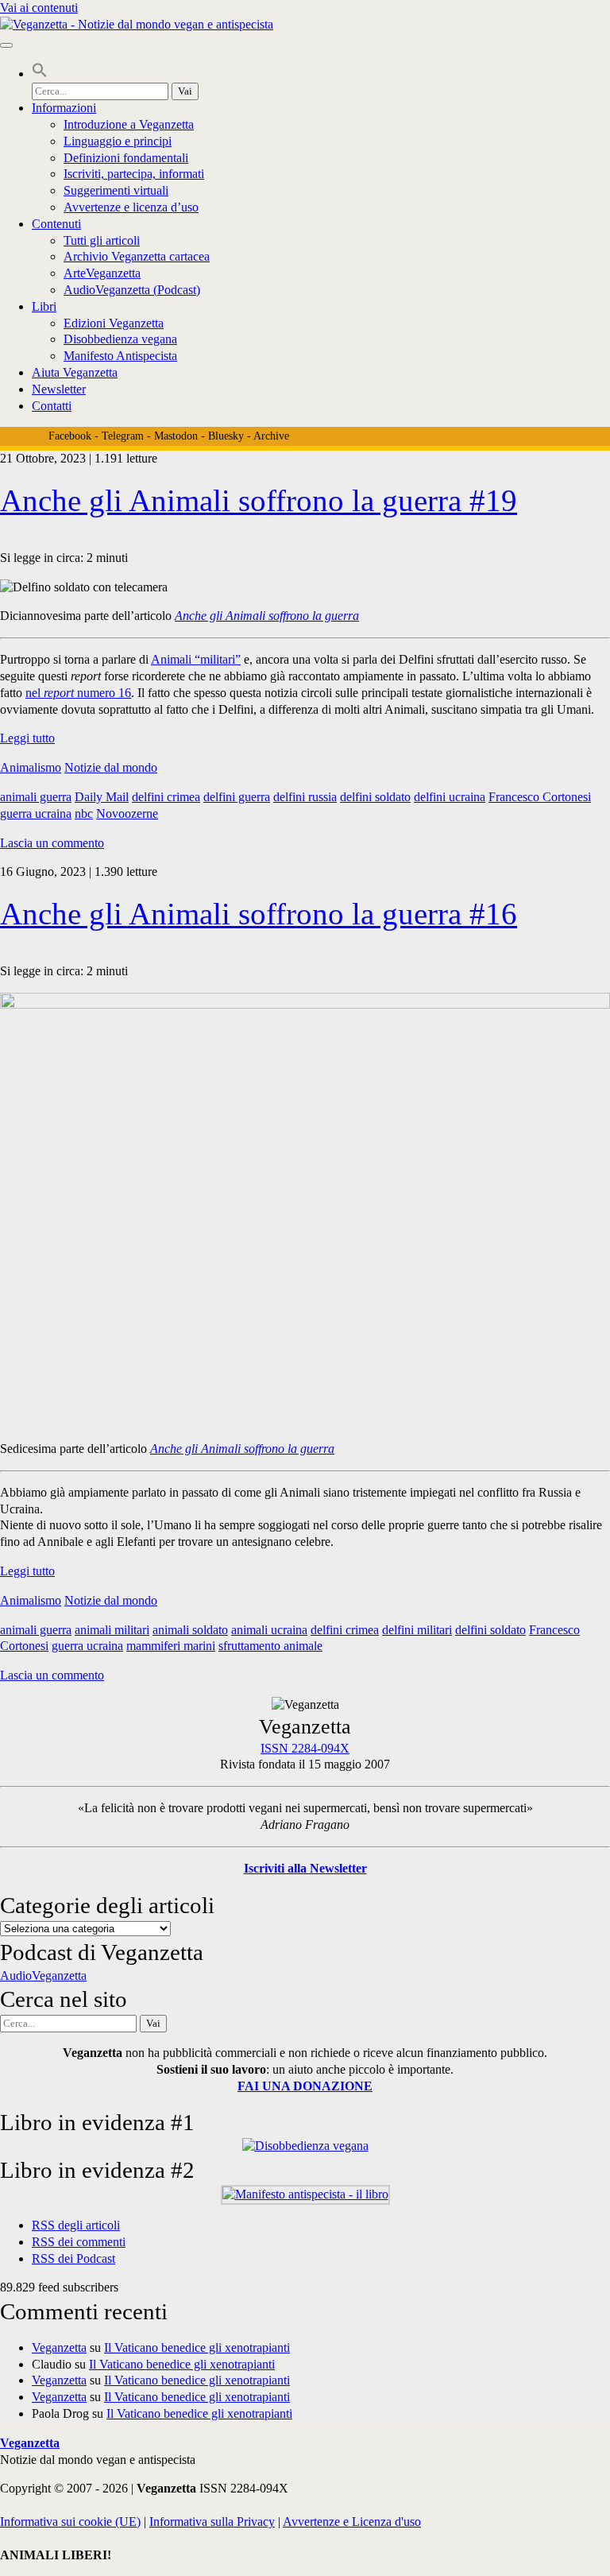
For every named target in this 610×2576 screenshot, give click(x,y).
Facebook (70, 436)
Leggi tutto (27, 738)
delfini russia (305, 797)
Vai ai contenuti (39, 8)
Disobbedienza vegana (120, 339)
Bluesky (226, 436)
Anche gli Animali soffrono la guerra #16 (259, 914)
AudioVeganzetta (43, 1976)
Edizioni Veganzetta (114, 323)
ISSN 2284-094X (305, 1748)
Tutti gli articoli (102, 240)
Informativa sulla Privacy (212, 2522)
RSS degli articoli (76, 2225)
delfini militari (417, 1630)
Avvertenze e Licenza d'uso (352, 2522)
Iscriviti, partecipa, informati (134, 174)
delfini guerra (237, 797)
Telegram (123, 436)
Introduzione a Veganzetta (129, 124)
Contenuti (56, 224)
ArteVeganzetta (102, 273)
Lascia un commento (52, 843)
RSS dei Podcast (73, 2258)
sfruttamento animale (270, 1646)
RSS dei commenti (79, 2242)
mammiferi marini (171, 1646)
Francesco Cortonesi (540, 797)
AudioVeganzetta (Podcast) (132, 290)
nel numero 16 (78, 693)
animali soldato (190, 1630)
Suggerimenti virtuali (116, 190)
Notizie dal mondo (111, 767)
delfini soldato (375, 797)
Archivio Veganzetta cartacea (137, 256)
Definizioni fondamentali (126, 158)
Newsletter (59, 389)
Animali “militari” (196, 659)
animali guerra (36, 797)
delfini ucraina (450, 797)
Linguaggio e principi (118, 141)
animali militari (112, 1630)
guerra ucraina (36, 813)
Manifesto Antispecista (120, 356)
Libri (44, 306)
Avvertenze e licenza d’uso (131, 207)
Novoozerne (127, 813)
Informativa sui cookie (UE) (70, 2522)
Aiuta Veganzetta (75, 372)
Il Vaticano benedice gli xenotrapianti (197, 2347)
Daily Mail (102, 797)
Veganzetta (59, 2347)
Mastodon (176, 436)
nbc (84, 813)
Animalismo (31, 767)
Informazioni (64, 108)
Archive (271, 436)
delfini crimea (166, 797)
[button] (40, 74)
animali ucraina (269, 1630)
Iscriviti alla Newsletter (305, 1868)
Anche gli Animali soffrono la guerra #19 (259, 500)
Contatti (52, 406)
